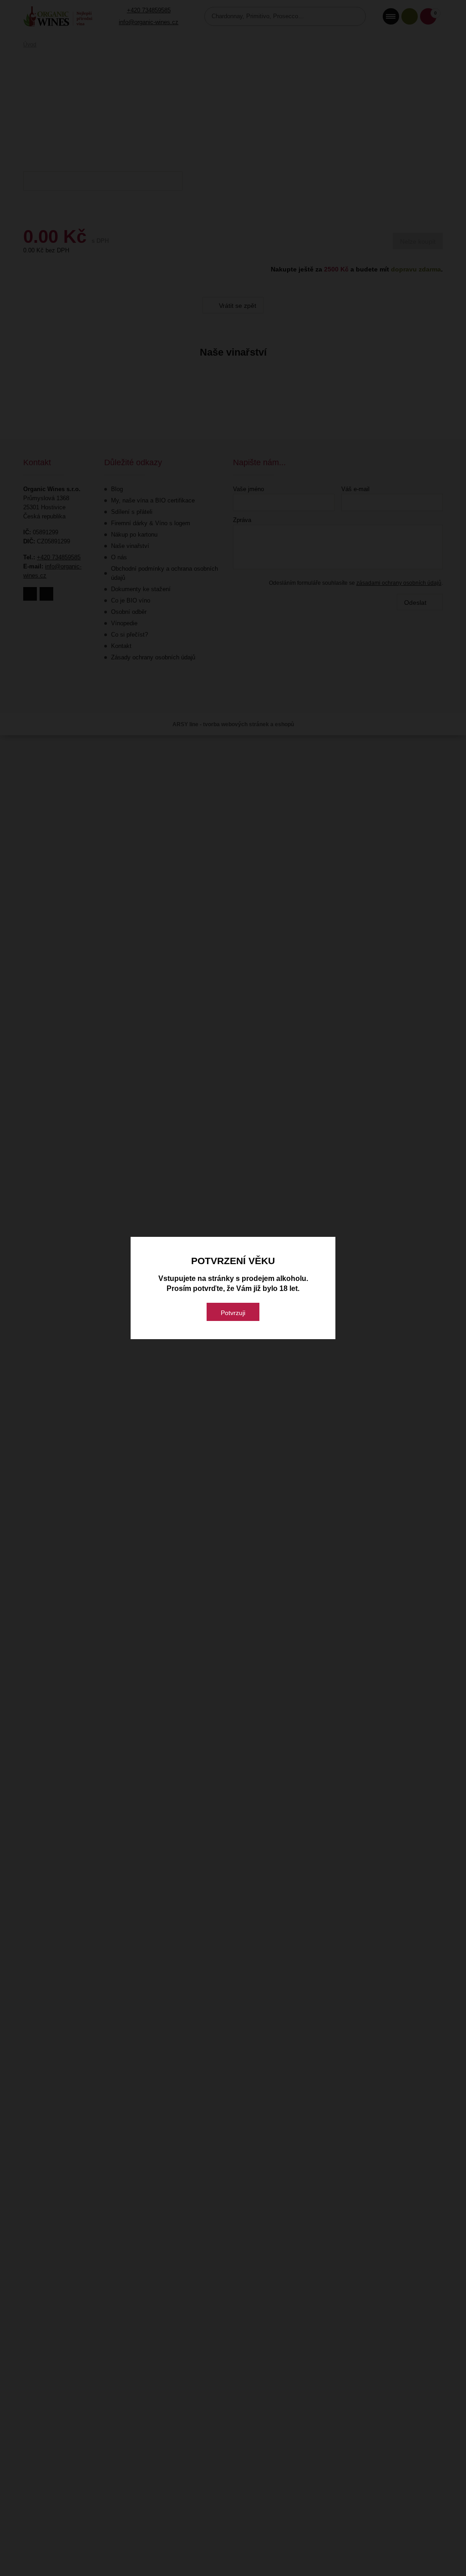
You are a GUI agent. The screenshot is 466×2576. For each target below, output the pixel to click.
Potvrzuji (233, 1313)
